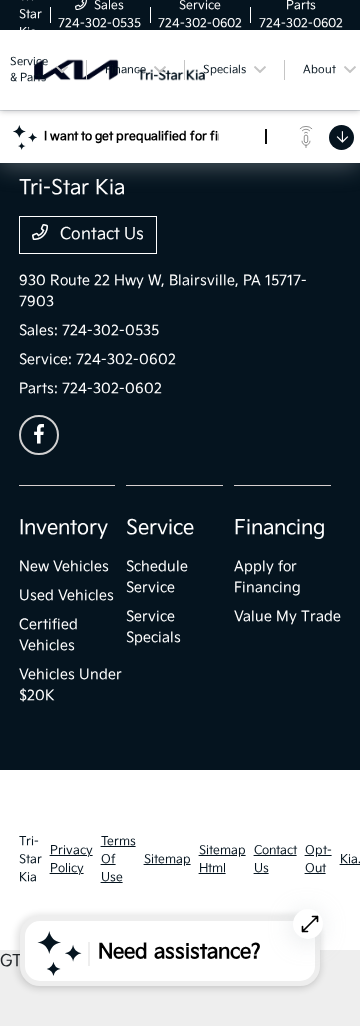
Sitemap (167, 859)
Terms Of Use (118, 859)
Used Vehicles (66, 595)
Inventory (63, 528)
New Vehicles (64, 566)
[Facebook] (39, 435)
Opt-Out (318, 859)
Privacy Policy (71, 859)
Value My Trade (287, 616)
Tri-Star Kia (30, 859)
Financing (279, 528)
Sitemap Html (222, 859)
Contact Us (100, 234)
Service (160, 528)
